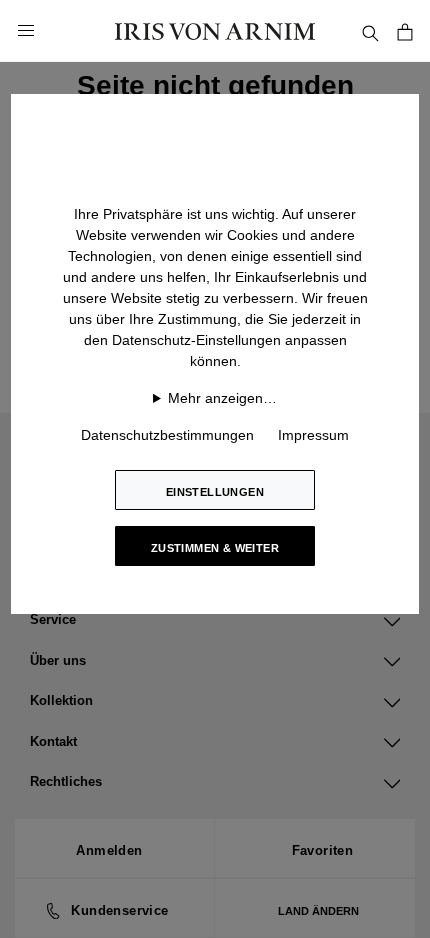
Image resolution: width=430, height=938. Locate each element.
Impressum (313, 435)
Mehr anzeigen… (222, 398)
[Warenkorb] (405, 30)
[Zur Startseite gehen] (215, 30)
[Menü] (26, 31)
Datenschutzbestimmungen (167, 435)
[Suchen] (370, 30)
